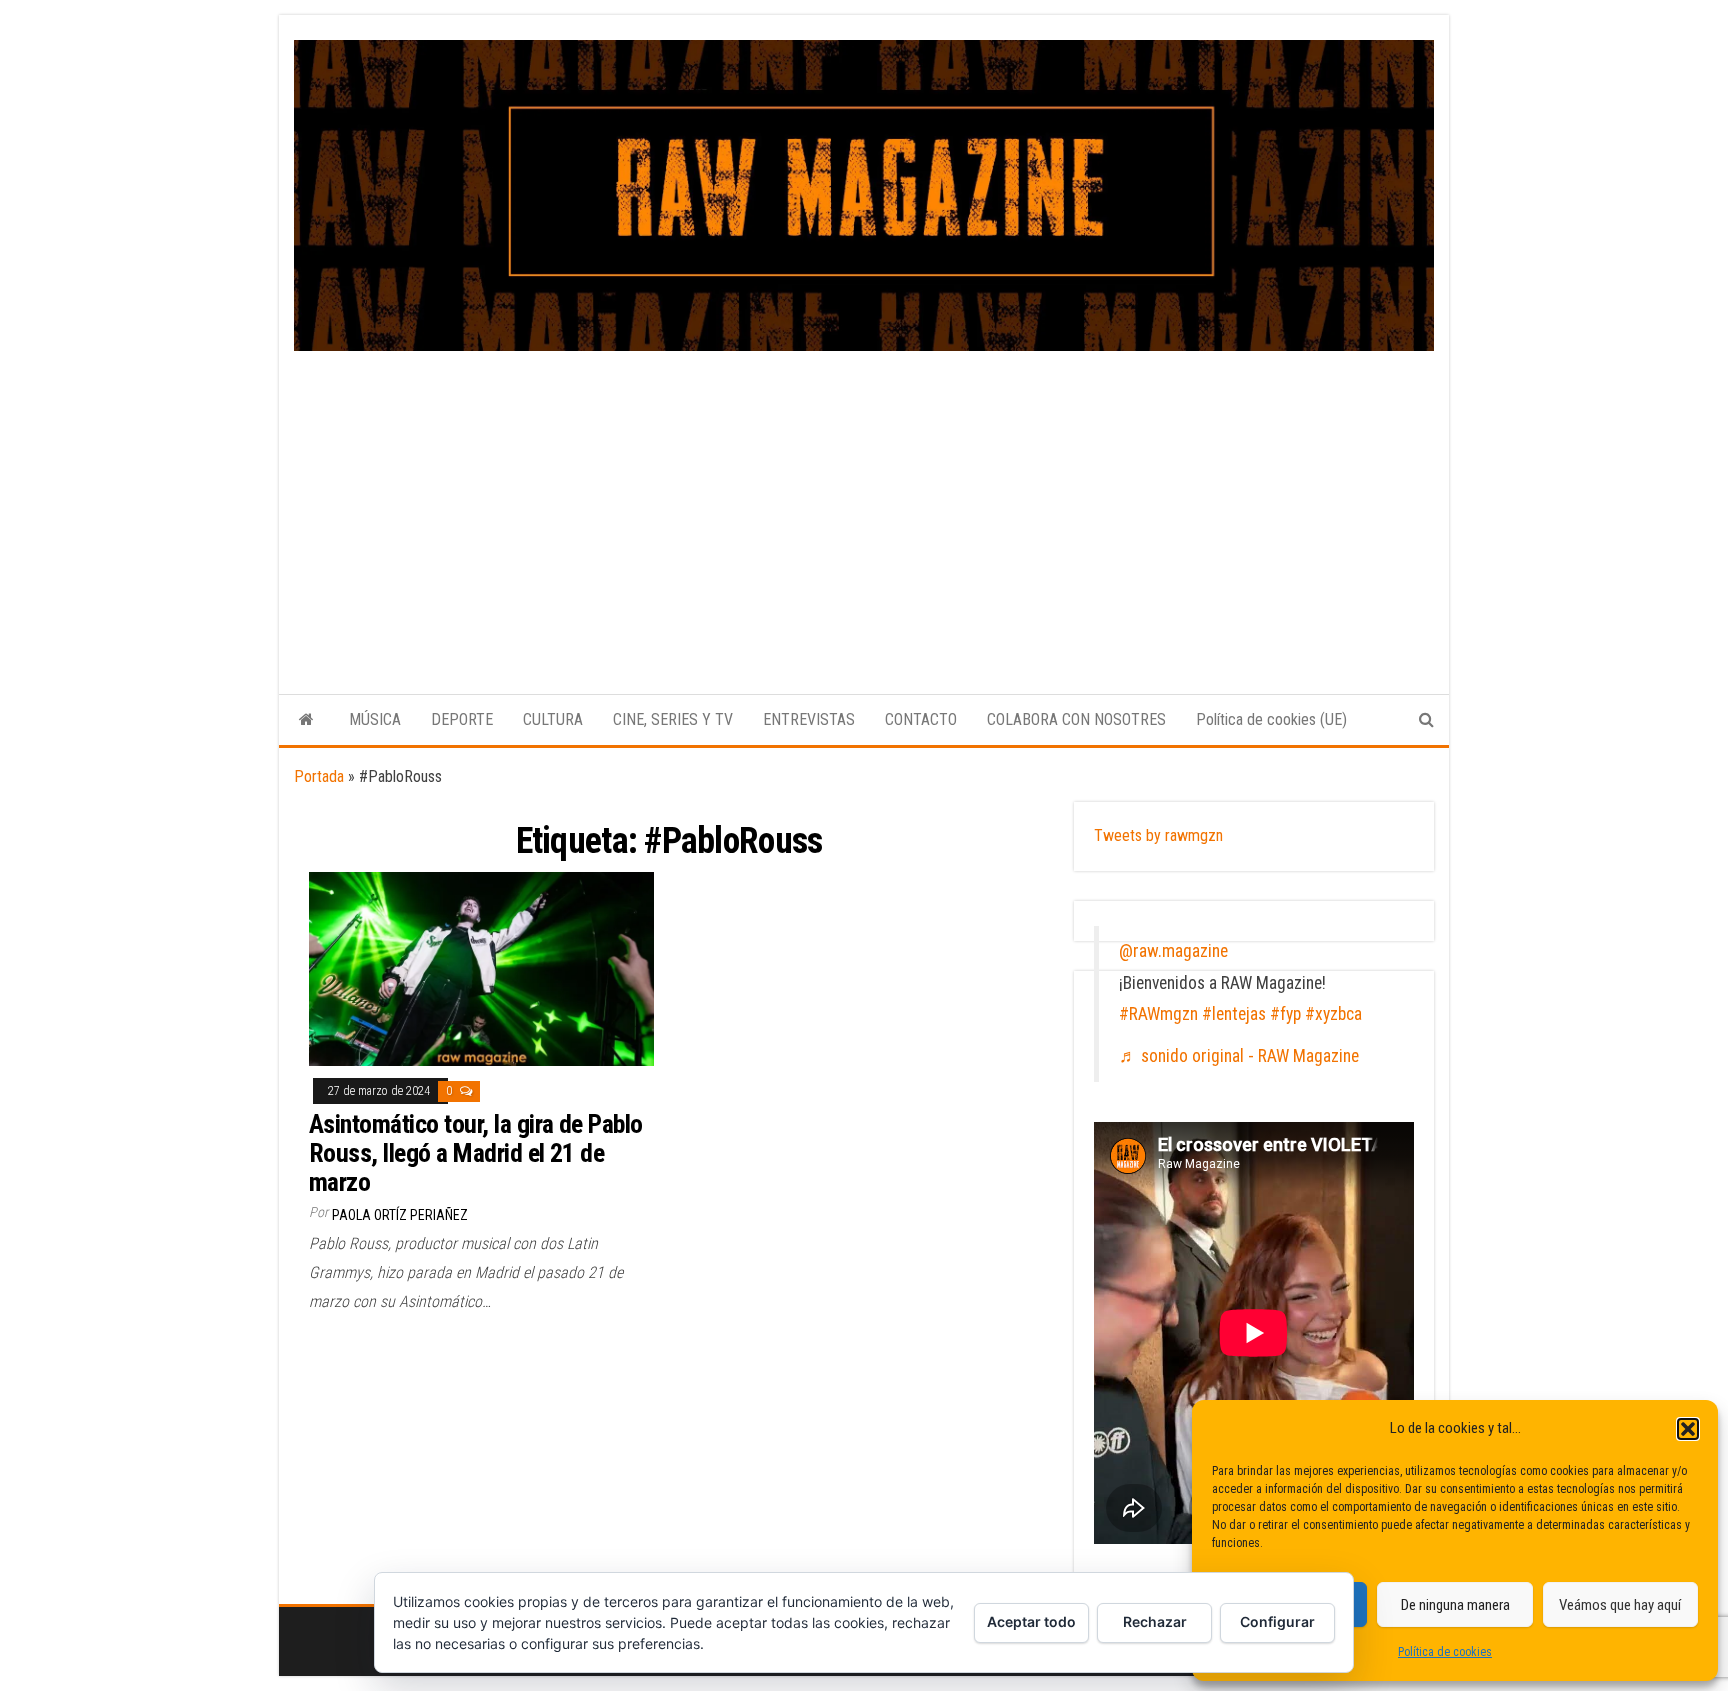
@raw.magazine (1173, 951)
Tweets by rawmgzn (1158, 835)
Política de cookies (1445, 1652)
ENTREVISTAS (809, 719)
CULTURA (553, 719)
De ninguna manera (1455, 1605)
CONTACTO (921, 719)
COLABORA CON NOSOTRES (1076, 719)
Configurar (1277, 1621)
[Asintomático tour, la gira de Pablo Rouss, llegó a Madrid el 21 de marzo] (481, 967)
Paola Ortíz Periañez (400, 1215)
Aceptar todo (1031, 1621)
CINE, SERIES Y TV (673, 719)
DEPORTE (462, 719)
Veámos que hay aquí (1620, 1605)
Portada (319, 776)
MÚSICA (375, 719)
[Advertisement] (864, 501)
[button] (1688, 1429)
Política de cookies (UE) (1271, 719)
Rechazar (1155, 1621)
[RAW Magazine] (306, 720)
